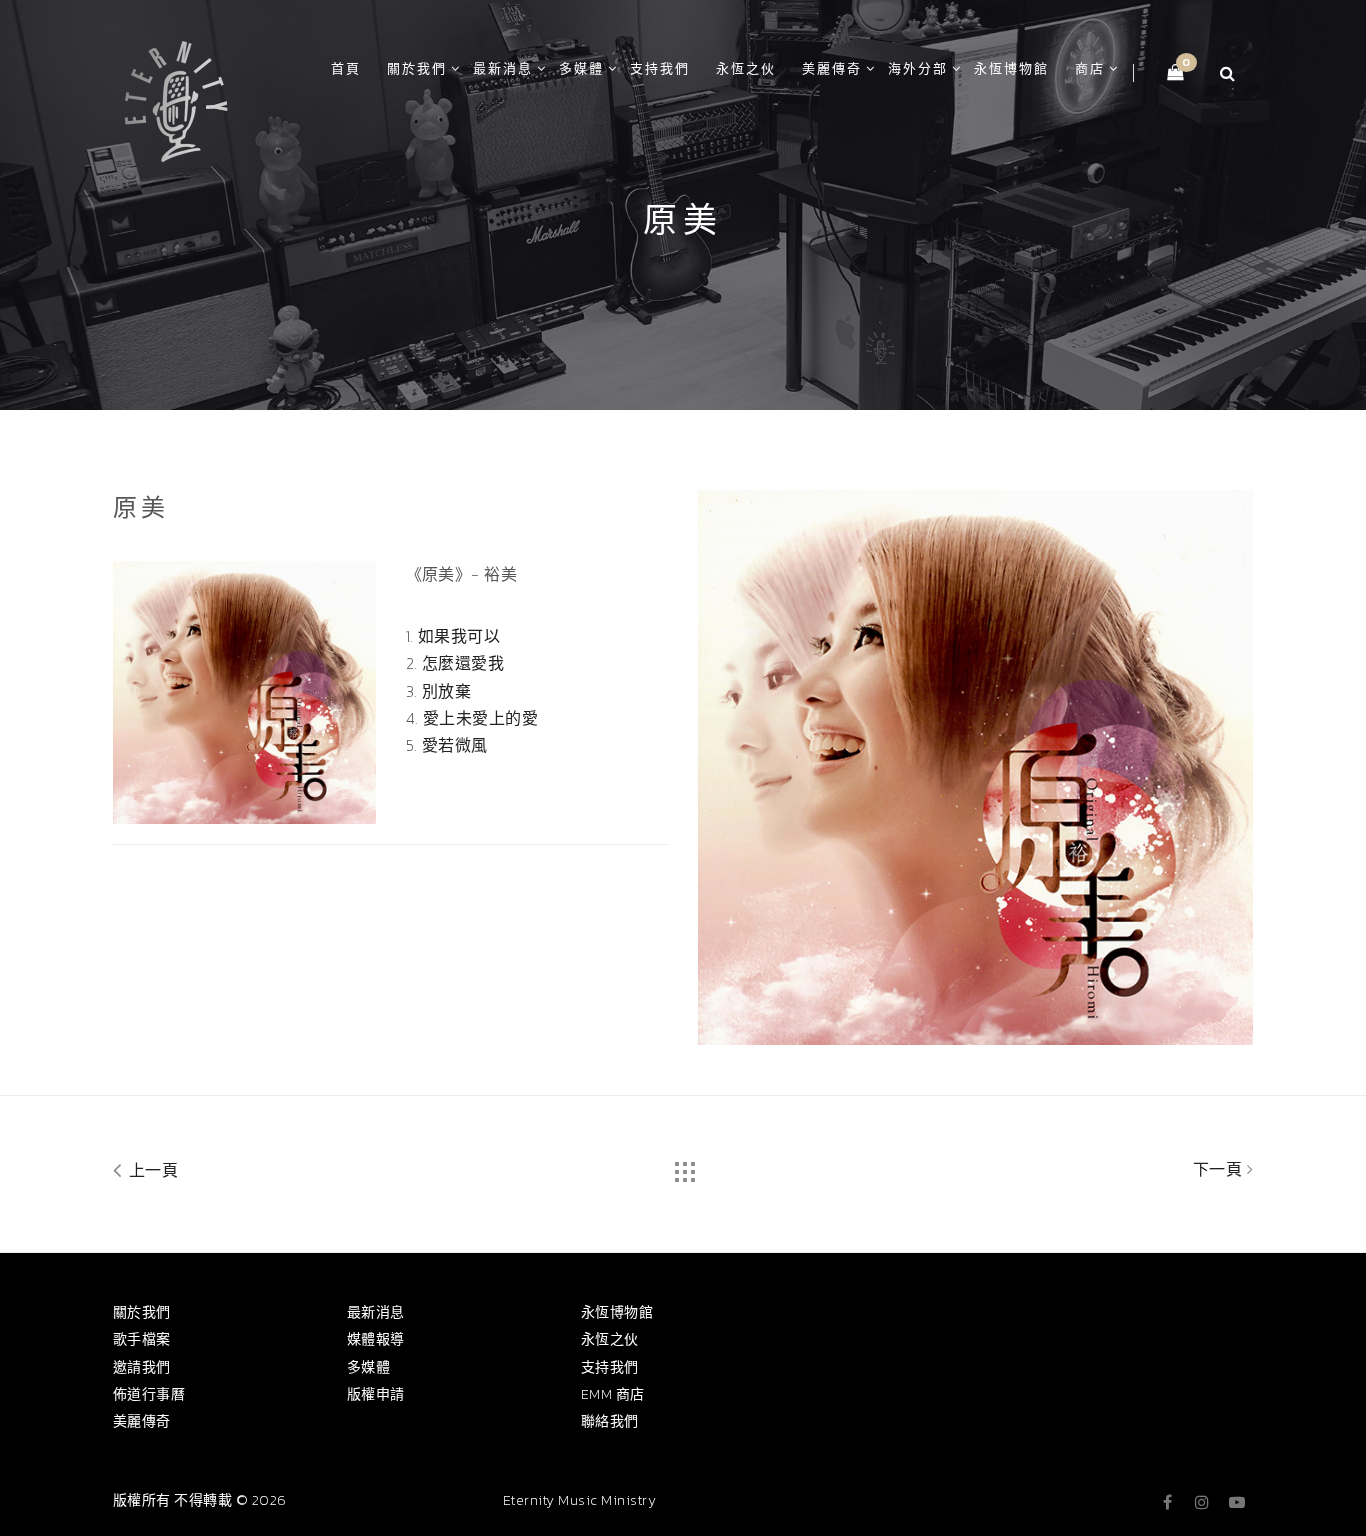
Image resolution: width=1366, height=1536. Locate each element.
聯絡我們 (610, 1421)
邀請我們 (142, 1367)
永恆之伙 (746, 68)
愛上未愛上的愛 (480, 718)
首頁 (346, 68)
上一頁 (151, 1170)
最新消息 (503, 68)
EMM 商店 (613, 1394)
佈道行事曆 (149, 1394)
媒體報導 (376, 1339)
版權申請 (376, 1394)
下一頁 (1220, 1169)
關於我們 (417, 68)
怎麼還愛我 (463, 663)
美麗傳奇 (832, 68)
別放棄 (446, 691)
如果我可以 (459, 636)
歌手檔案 (142, 1339)
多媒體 (581, 68)
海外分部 (918, 68)
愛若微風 (455, 745)
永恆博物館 (1011, 68)
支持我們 (660, 68)
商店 (1090, 68)
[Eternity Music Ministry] (176, 98)
